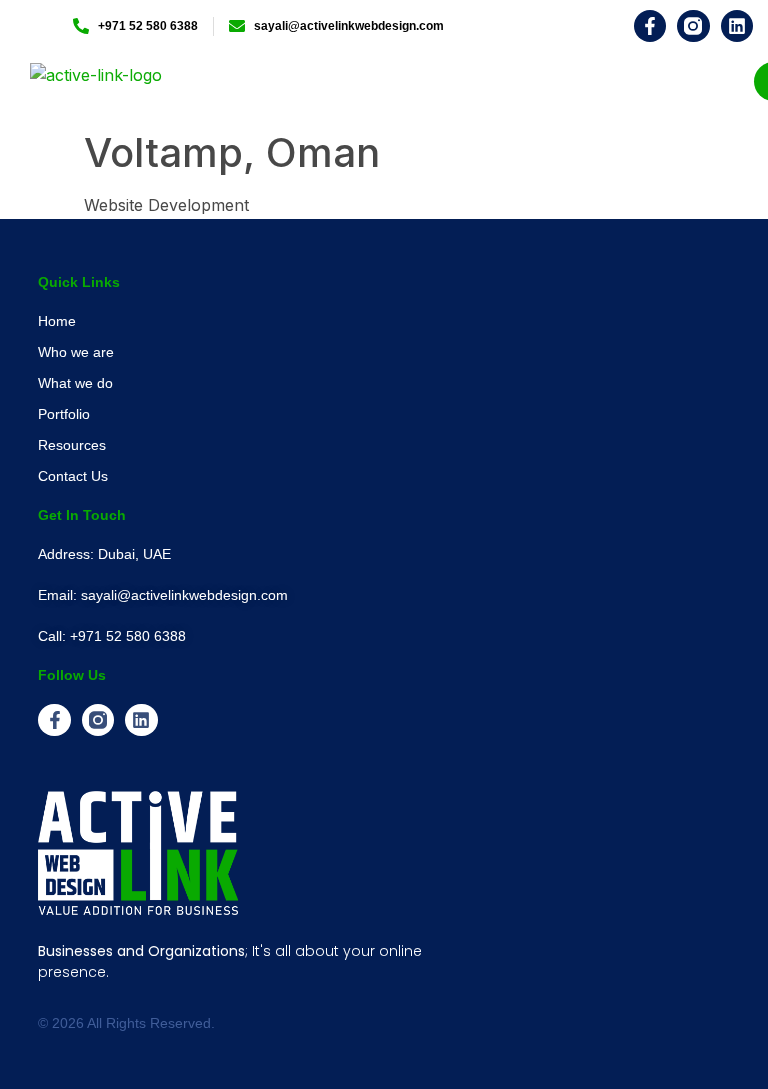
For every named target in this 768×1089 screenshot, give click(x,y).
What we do (75, 383)
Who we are (76, 352)
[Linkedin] (737, 26)
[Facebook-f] (650, 26)
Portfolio (64, 414)
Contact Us (73, 476)
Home (57, 321)
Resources (72, 445)
